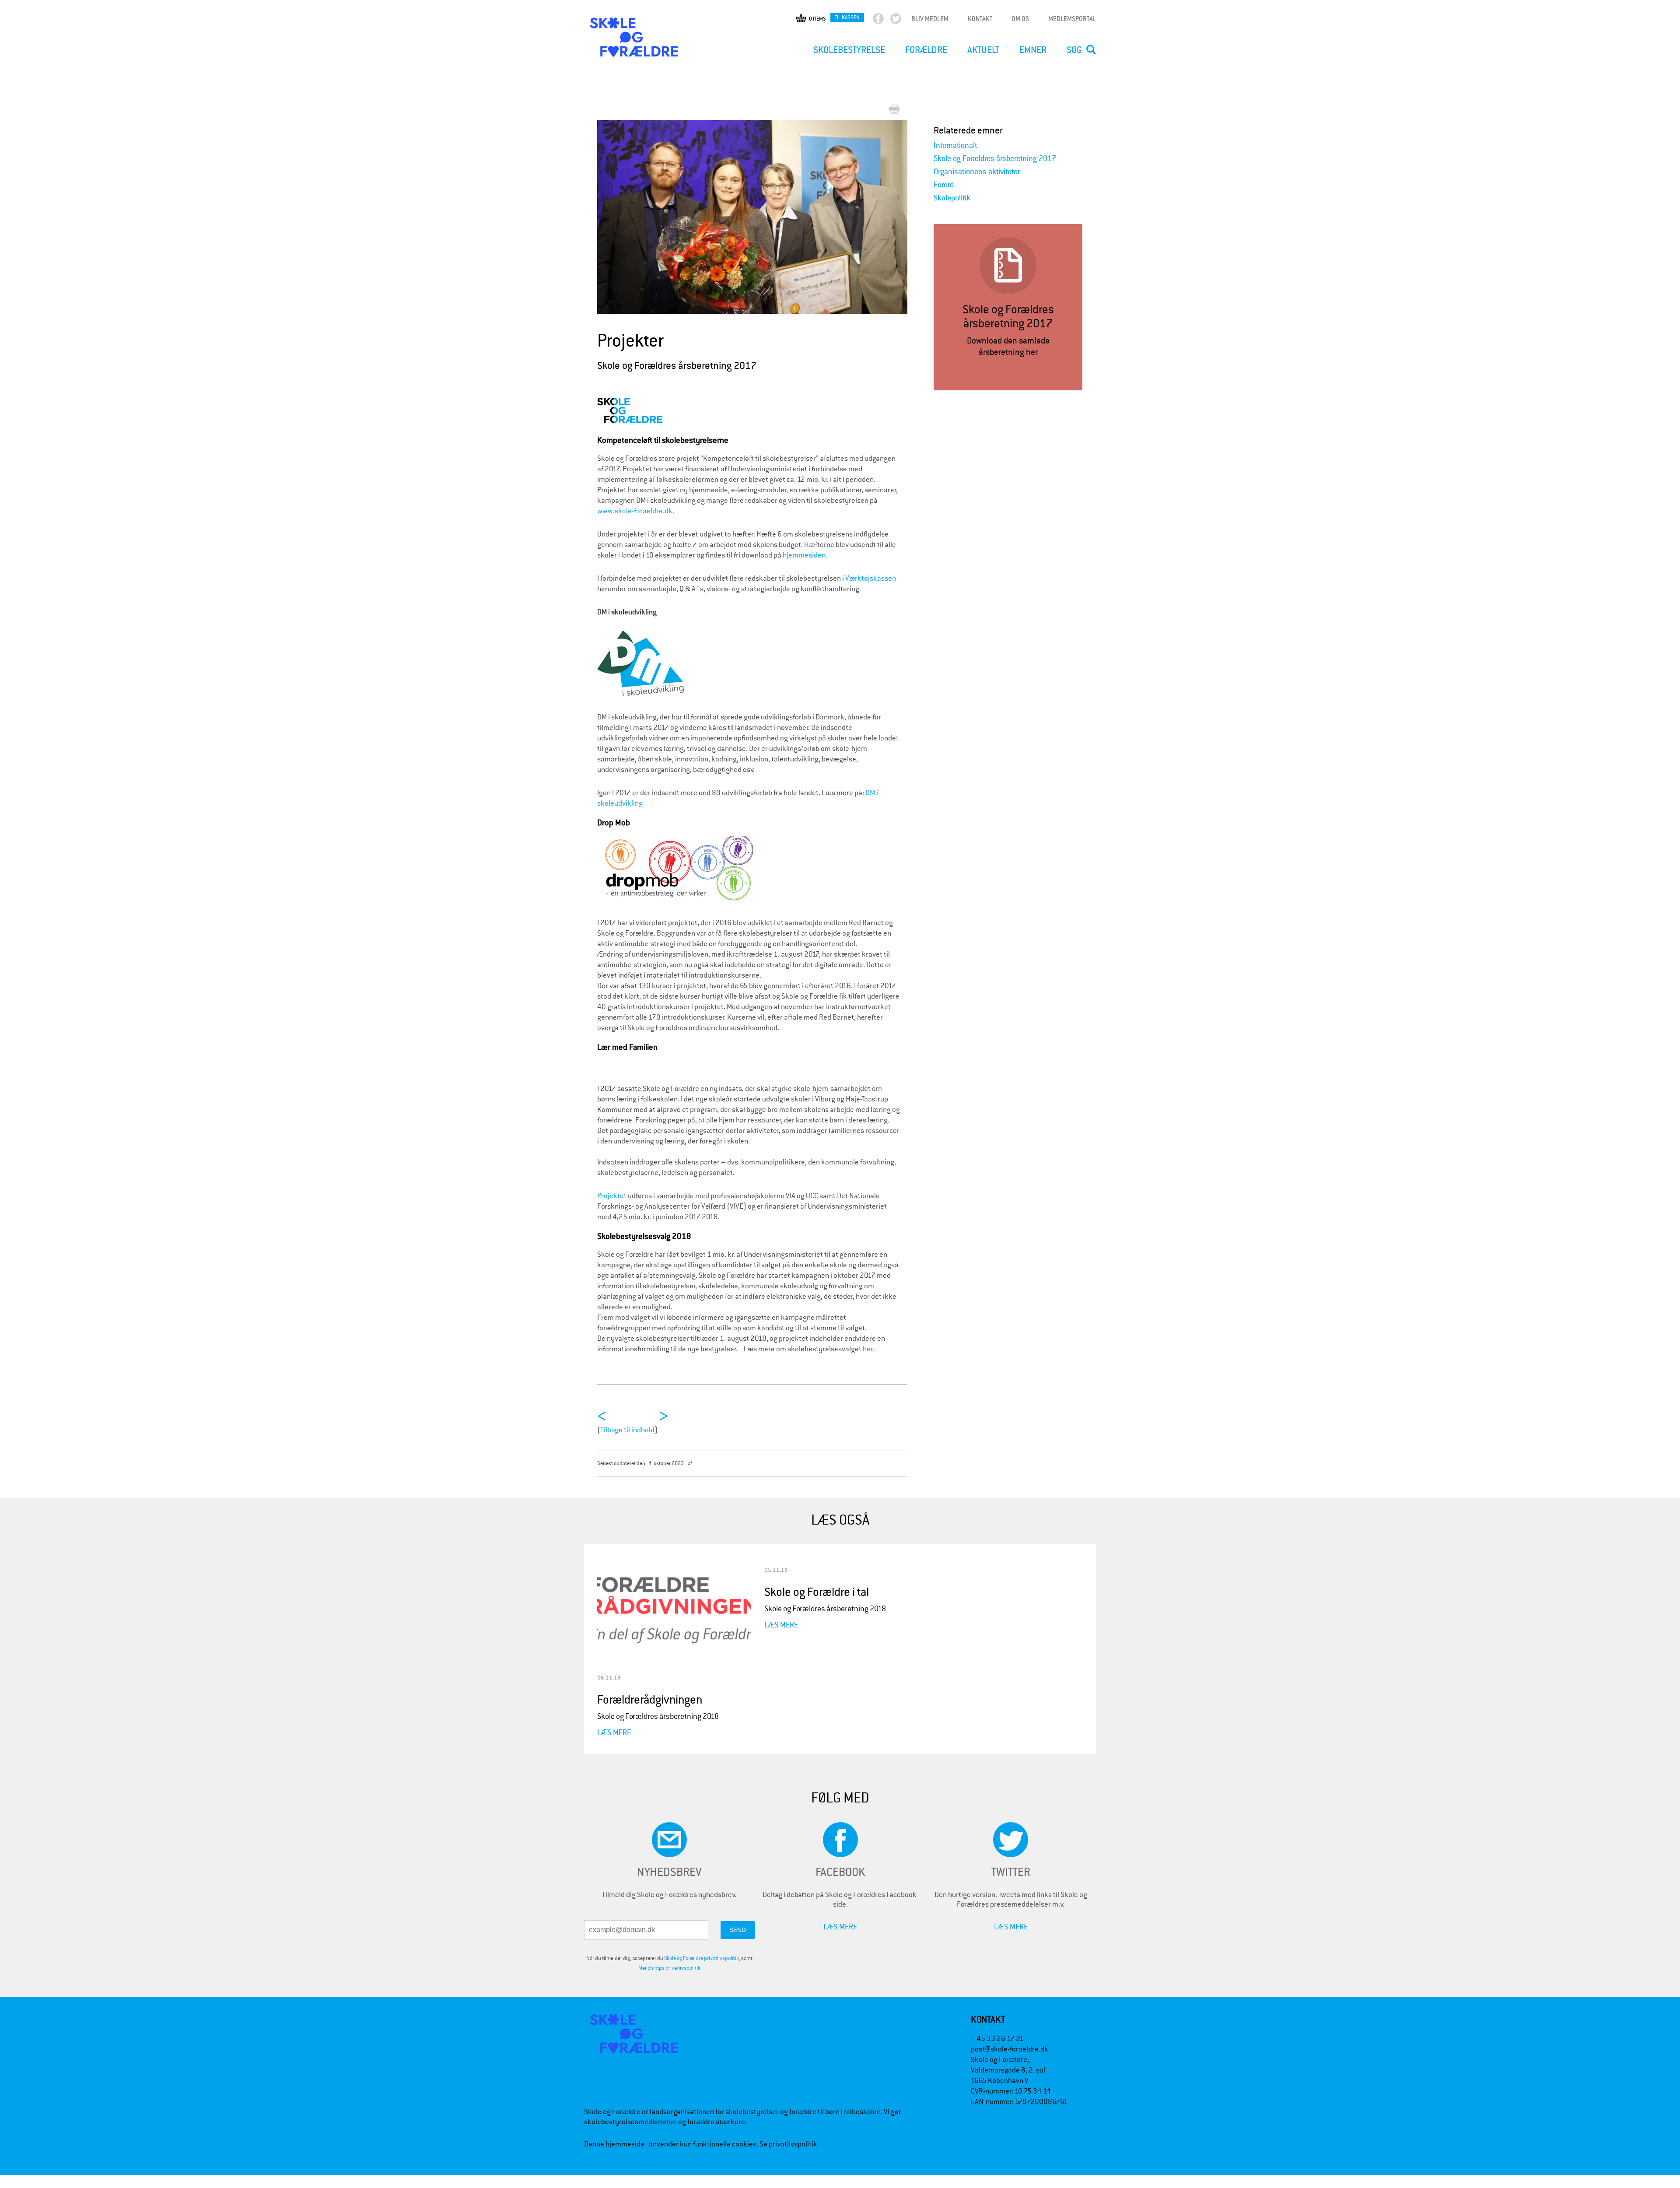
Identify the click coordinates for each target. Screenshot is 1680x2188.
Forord (944, 185)
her (868, 1349)
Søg (1074, 50)
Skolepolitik (952, 198)
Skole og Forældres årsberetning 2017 (995, 159)
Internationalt (955, 146)
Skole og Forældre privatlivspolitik (702, 1958)
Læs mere (614, 1732)
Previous (610, 217)
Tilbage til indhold (627, 1430)
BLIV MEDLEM (930, 19)
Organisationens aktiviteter (977, 172)
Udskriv (896, 110)
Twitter (903, 21)
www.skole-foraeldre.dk (635, 511)
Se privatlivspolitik (788, 2144)
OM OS (1020, 19)
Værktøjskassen (871, 578)
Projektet (612, 1196)
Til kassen (847, 17)
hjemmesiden (803, 555)
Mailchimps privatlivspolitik (669, 1968)
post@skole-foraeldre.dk (1010, 2049)
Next (902, 211)
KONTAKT (980, 19)
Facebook (886, 21)
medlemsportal (1072, 19)
